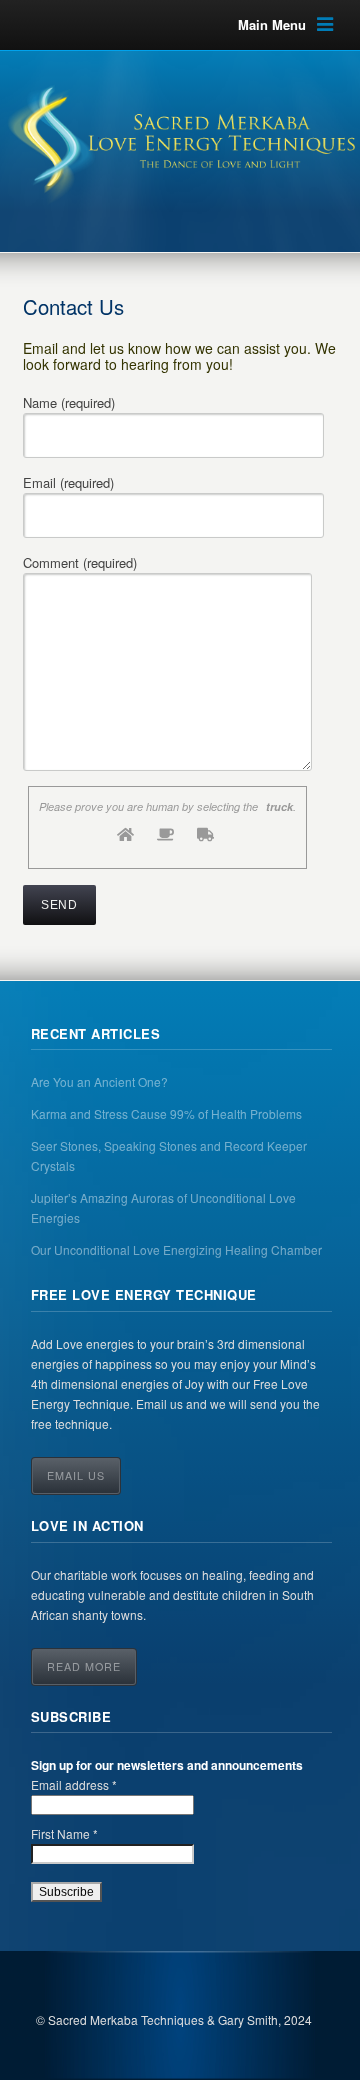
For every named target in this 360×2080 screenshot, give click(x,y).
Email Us (76, 1475)
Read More (84, 1666)
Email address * (74, 1784)
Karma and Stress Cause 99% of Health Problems (166, 1113)
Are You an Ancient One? (99, 1081)
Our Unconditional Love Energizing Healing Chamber (176, 1249)
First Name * (64, 1833)
